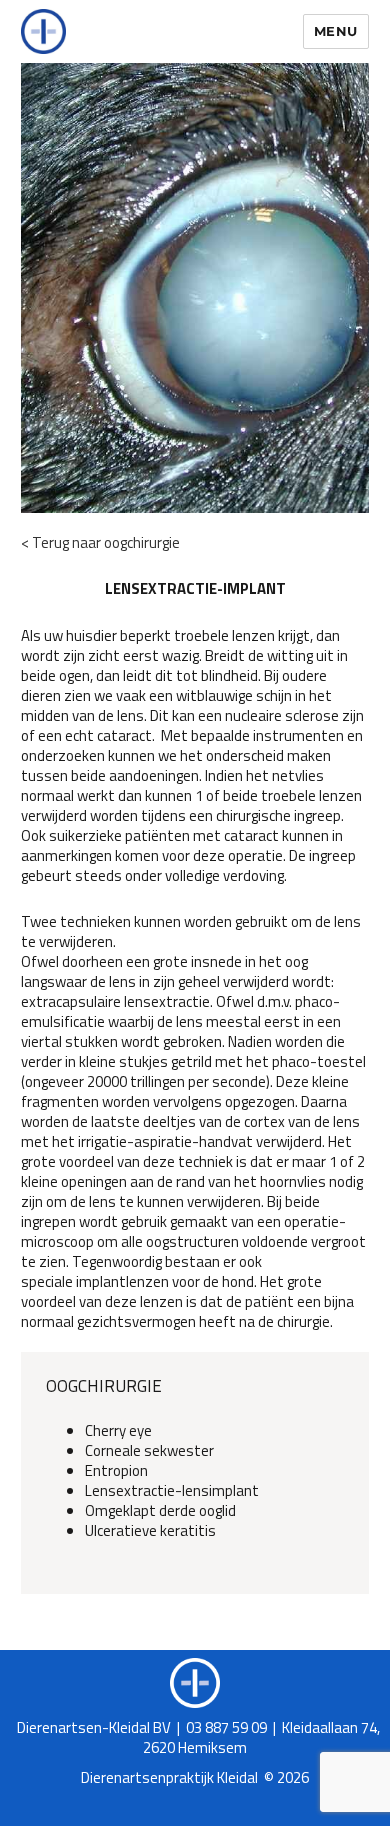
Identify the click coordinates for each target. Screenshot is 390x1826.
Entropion (116, 1470)
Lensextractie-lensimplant (172, 1490)
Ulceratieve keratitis (150, 1530)
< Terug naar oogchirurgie (100, 542)
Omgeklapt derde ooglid (160, 1510)
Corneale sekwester (149, 1450)
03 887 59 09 (226, 1727)
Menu (336, 31)
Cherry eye (118, 1430)
